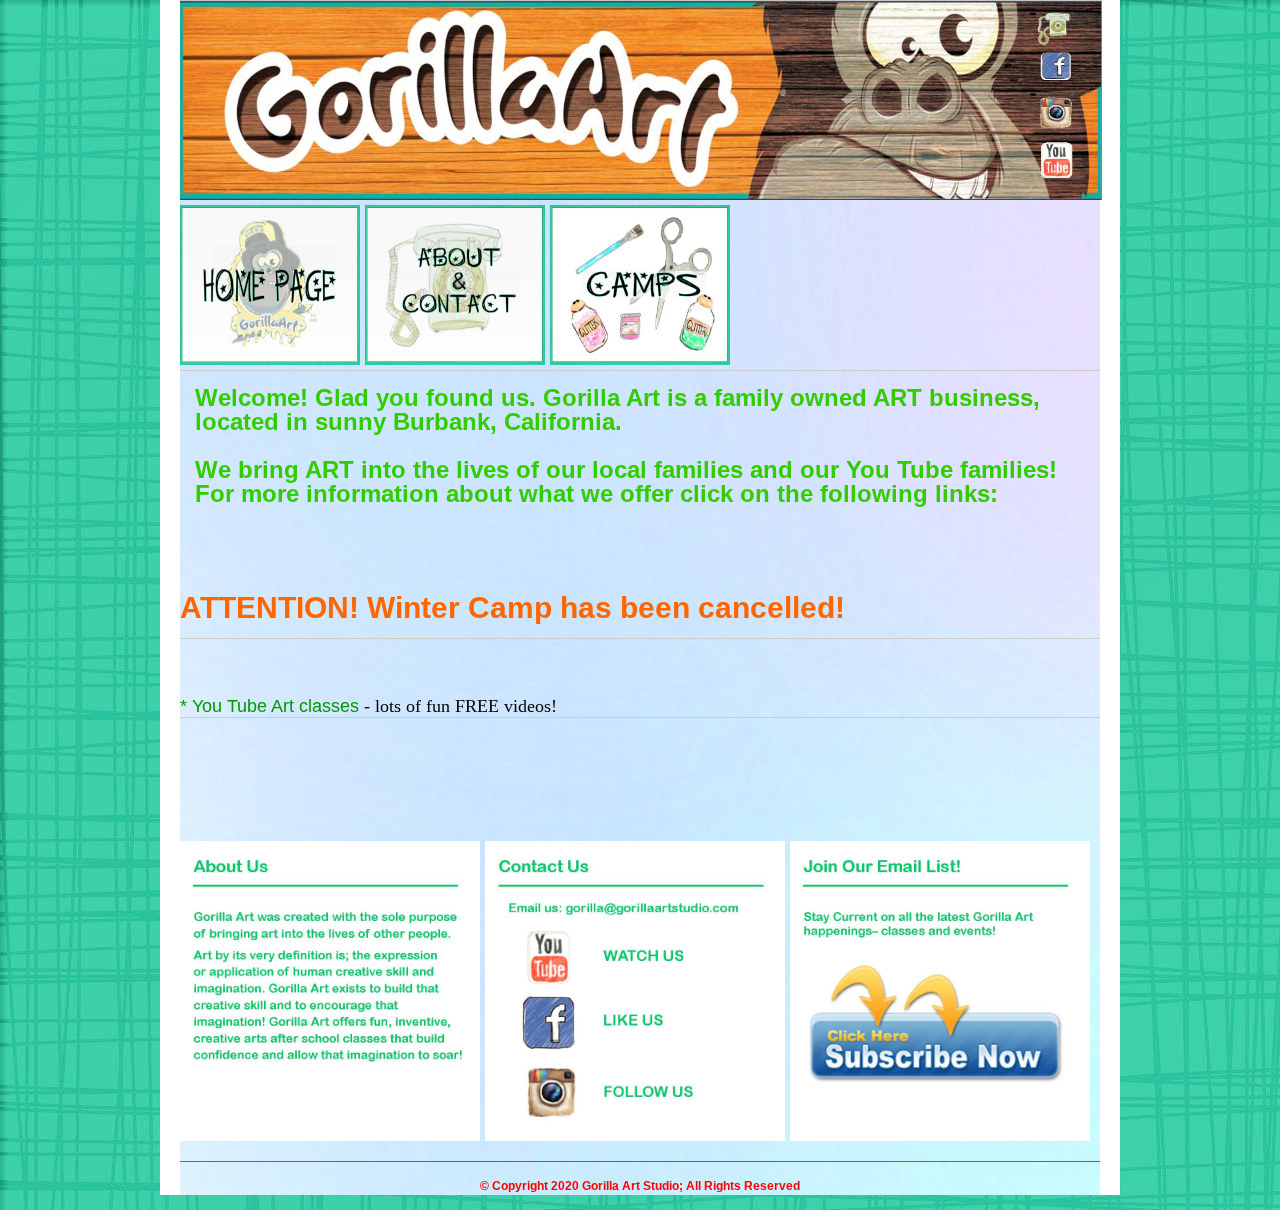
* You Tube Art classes (272, 706)
